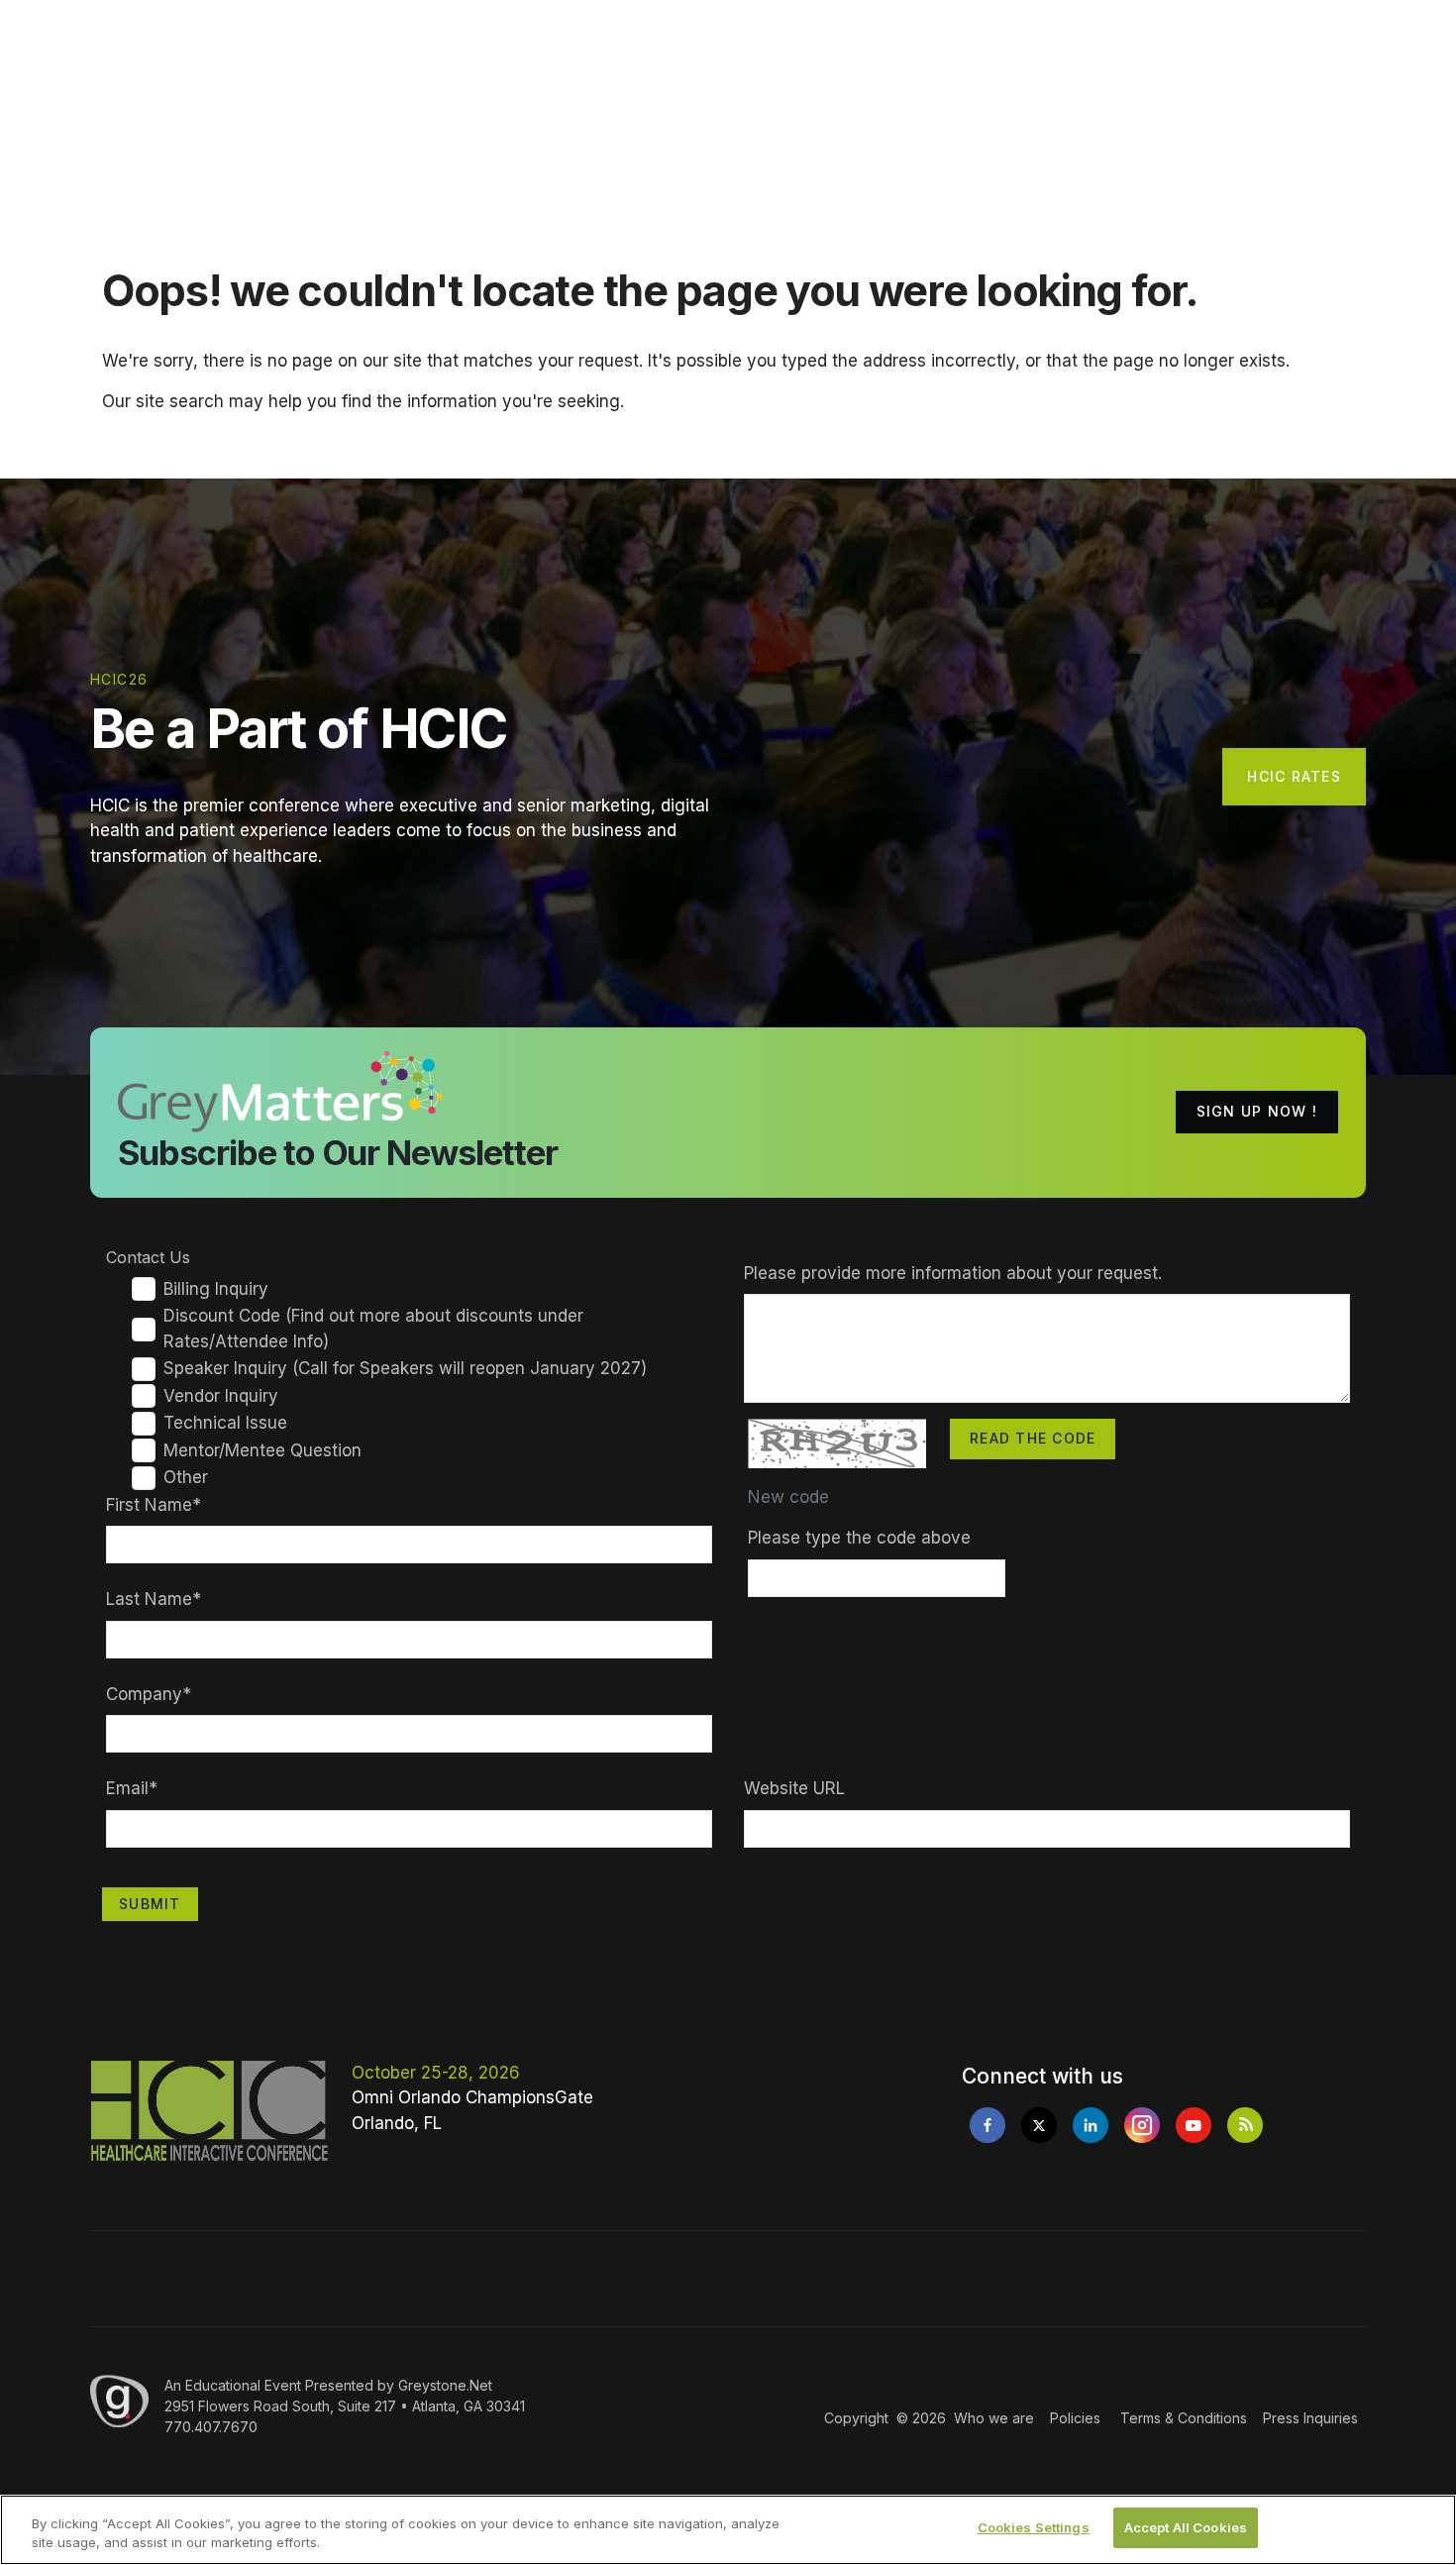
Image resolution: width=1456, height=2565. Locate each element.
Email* (132, 1788)
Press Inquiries (1310, 2418)
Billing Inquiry (216, 1289)
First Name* (154, 1505)
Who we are (994, 2418)
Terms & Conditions (1184, 2418)
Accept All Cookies (1186, 2527)
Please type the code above (859, 1538)
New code (788, 1497)
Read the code (1033, 1438)
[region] (728, 2530)
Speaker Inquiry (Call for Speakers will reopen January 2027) (405, 1368)
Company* (149, 1694)
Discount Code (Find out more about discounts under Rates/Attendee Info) (373, 1329)
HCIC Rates (1294, 776)
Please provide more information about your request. (953, 1273)
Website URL (794, 1788)
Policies (1075, 2418)
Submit (150, 1904)
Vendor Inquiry (221, 1396)
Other (186, 1477)
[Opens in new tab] (988, 2125)
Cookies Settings (1034, 2527)
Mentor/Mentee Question (262, 1450)
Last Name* (154, 1599)
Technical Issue (225, 1423)
